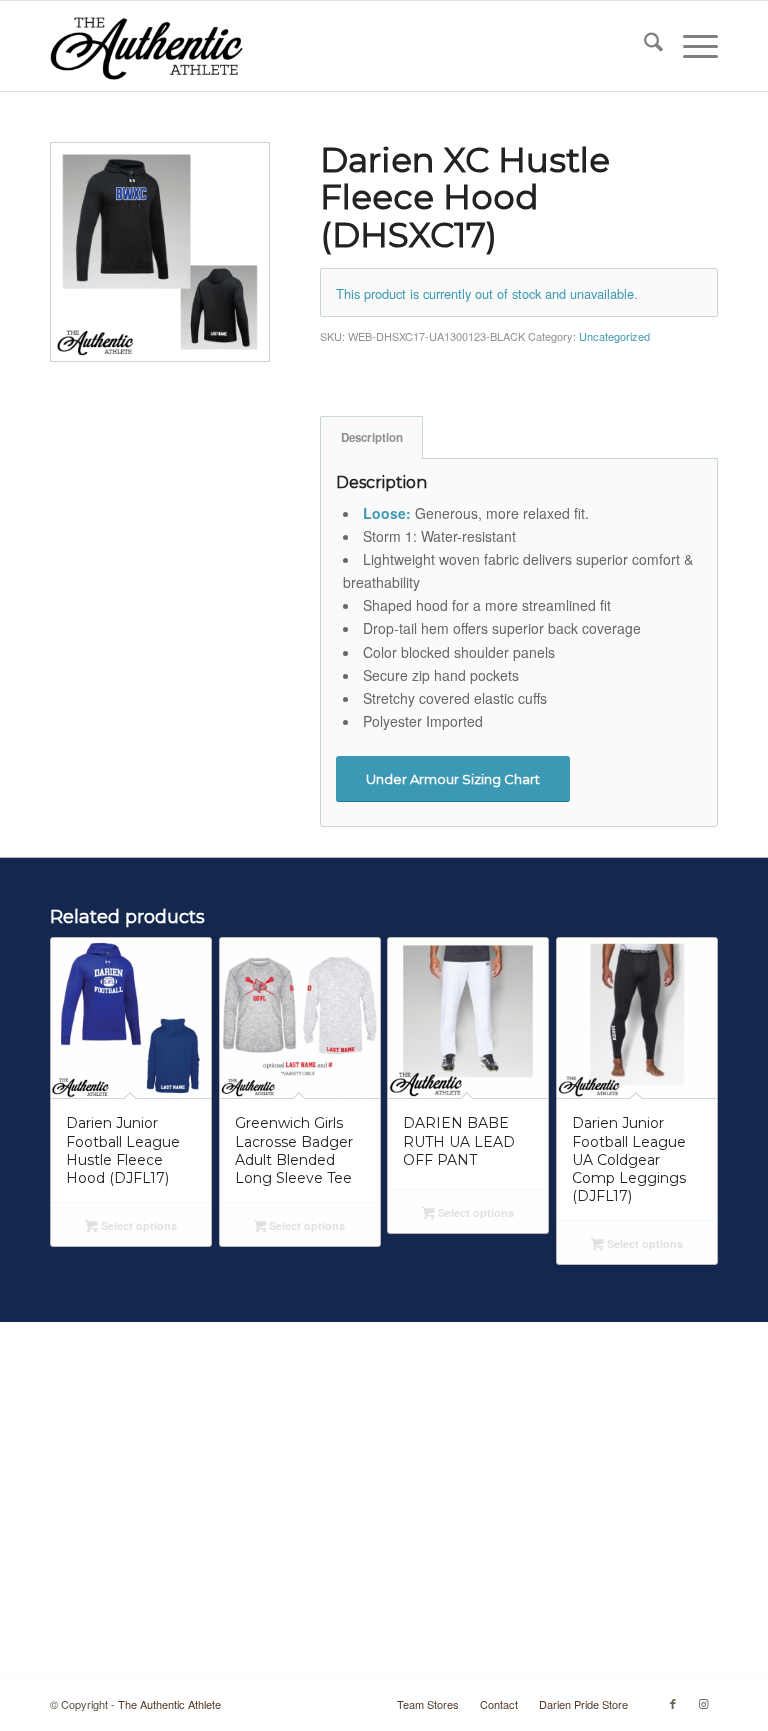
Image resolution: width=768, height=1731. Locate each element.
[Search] (643, 46)
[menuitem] (643, 46)
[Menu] (690, 46)
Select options (137, 1225)
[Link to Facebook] (673, 1703)
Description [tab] (372, 437)
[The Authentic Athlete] (146, 46)
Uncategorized (614, 336)
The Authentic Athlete (169, 1704)
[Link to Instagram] (703, 1703)
